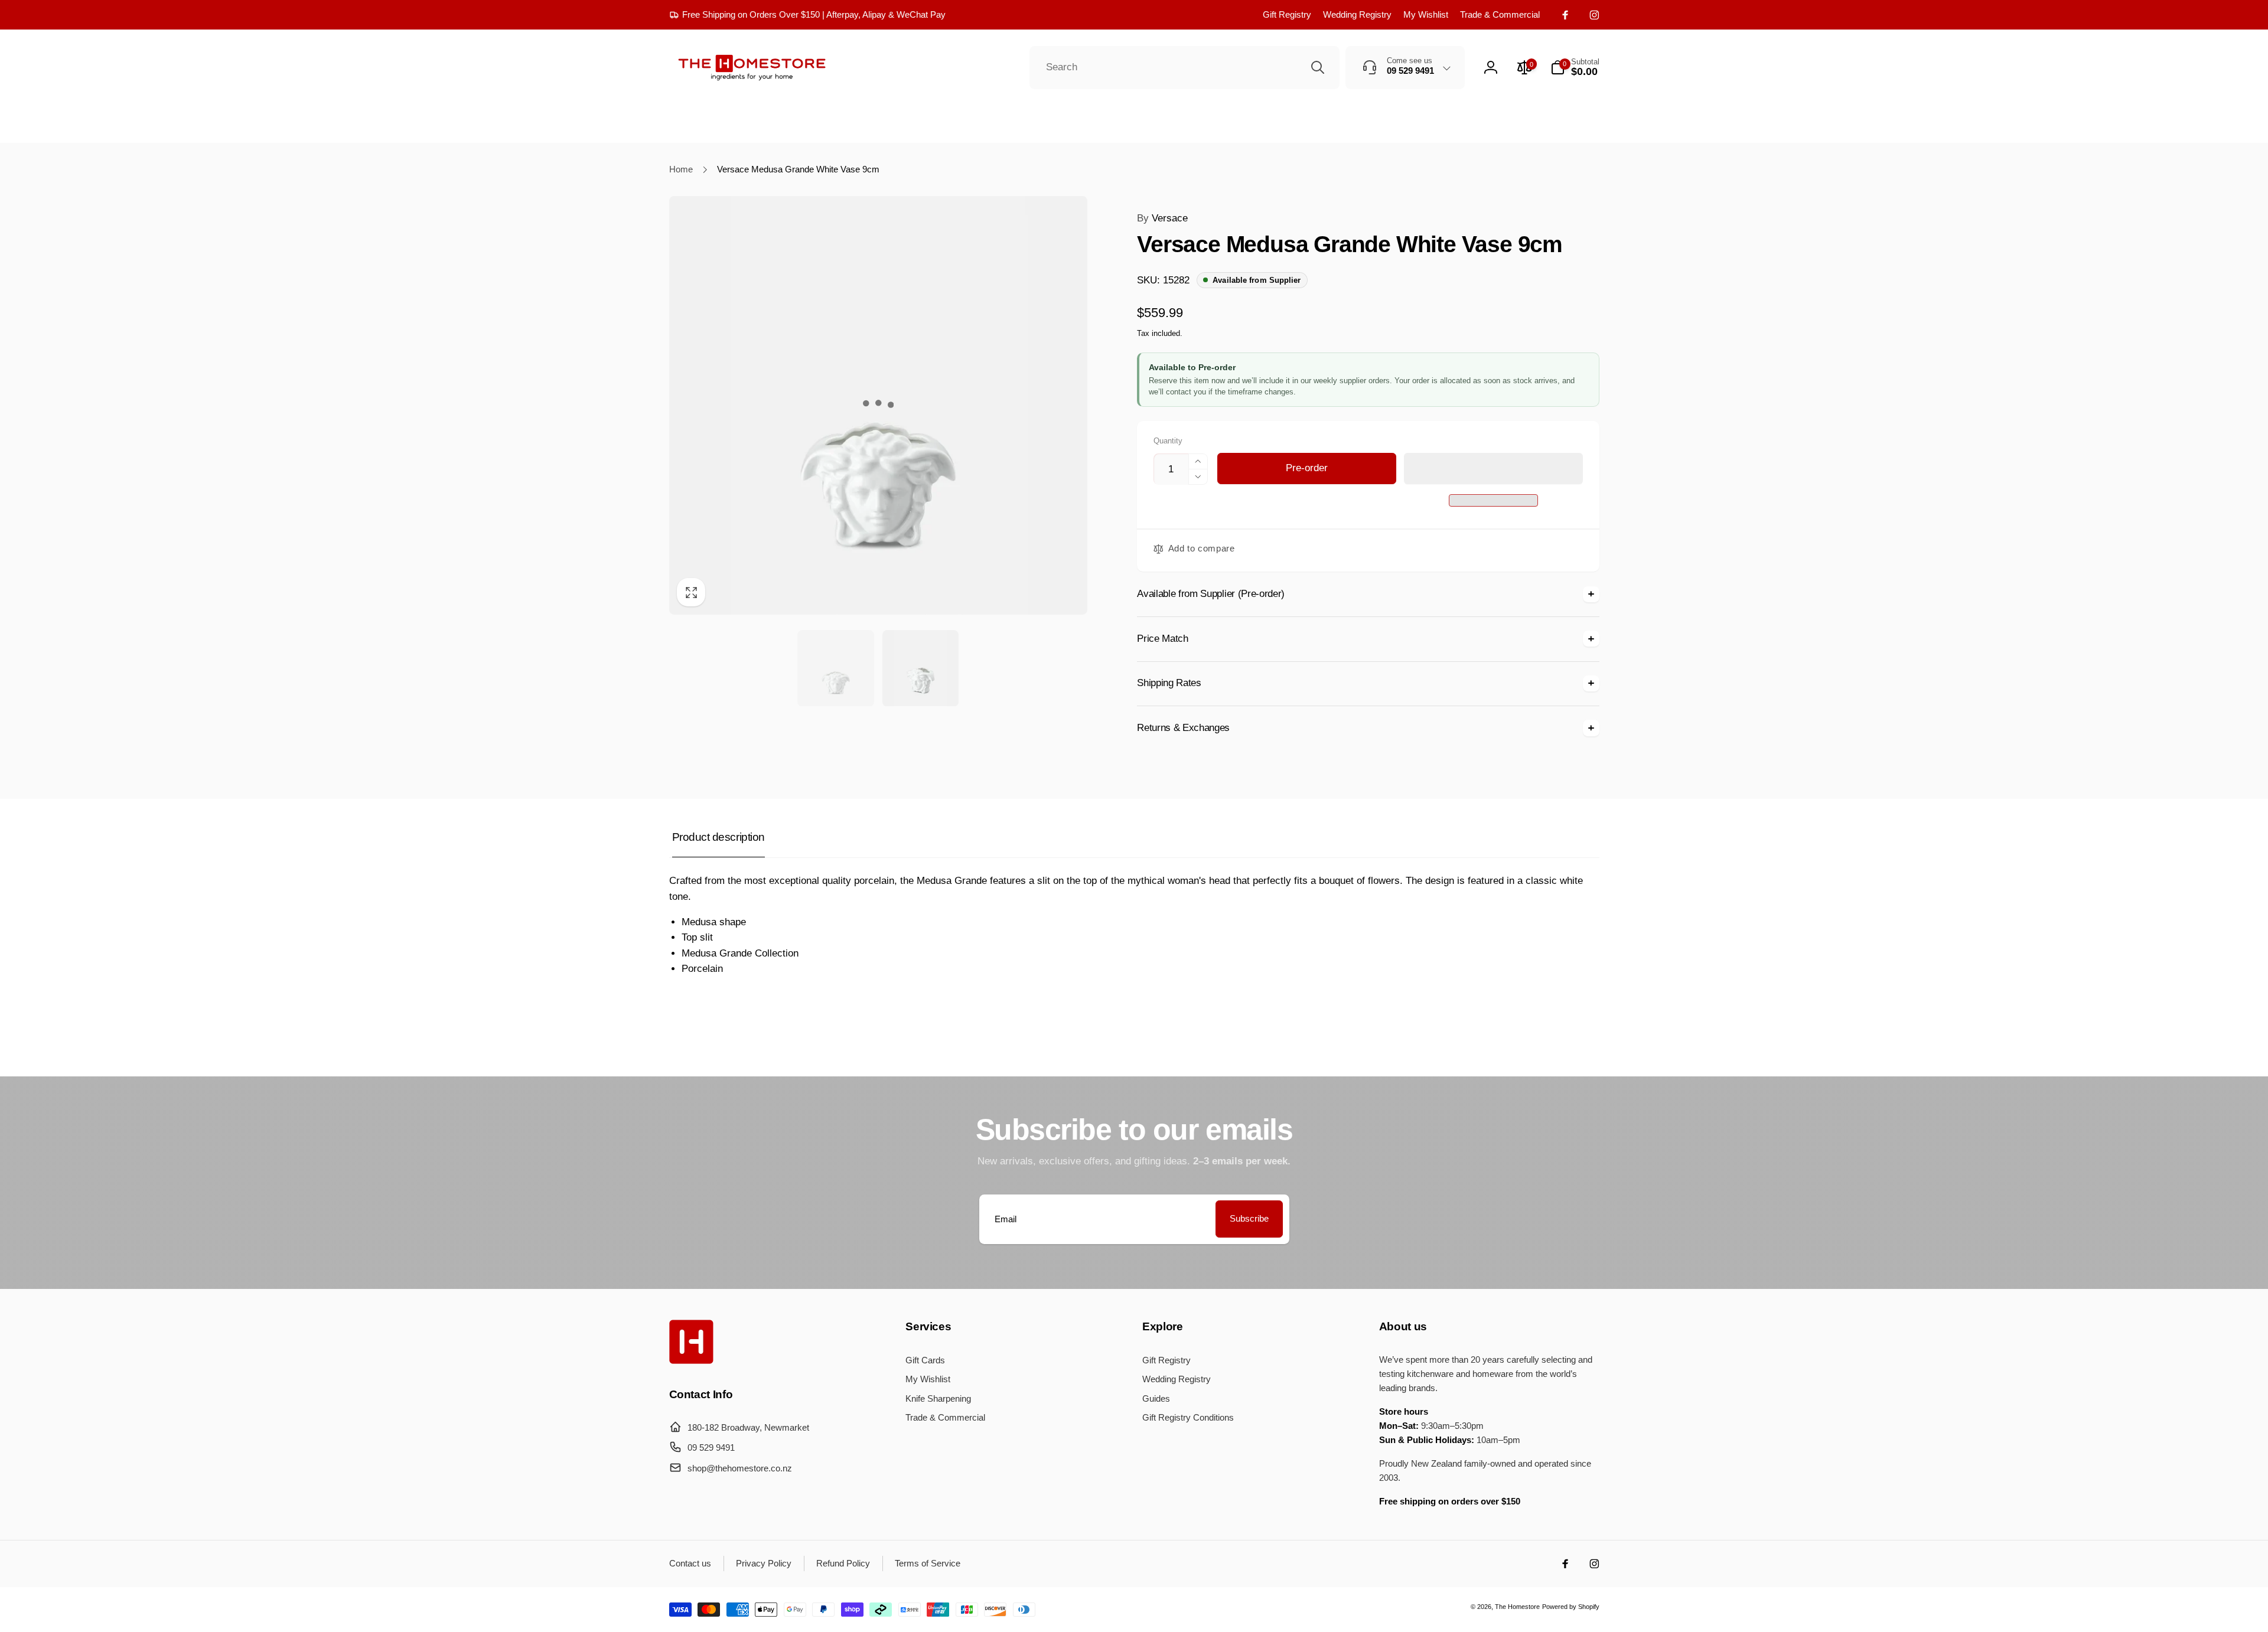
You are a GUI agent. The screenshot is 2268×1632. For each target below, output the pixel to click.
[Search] (1318, 67)
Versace (1162, 218)
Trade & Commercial (1500, 14)
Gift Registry (1287, 14)
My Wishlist (1426, 14)
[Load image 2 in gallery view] (920, 668)
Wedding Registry (1357, 14)
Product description (718, 837)
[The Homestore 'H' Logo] (691, 1361)
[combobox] (1184, 68)
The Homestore (1517, 1607)
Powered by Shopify (1571, 1607)
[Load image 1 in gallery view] (835, 668)
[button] (1493, 469)
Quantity (1168, 441)
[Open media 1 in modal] (879, 405)
